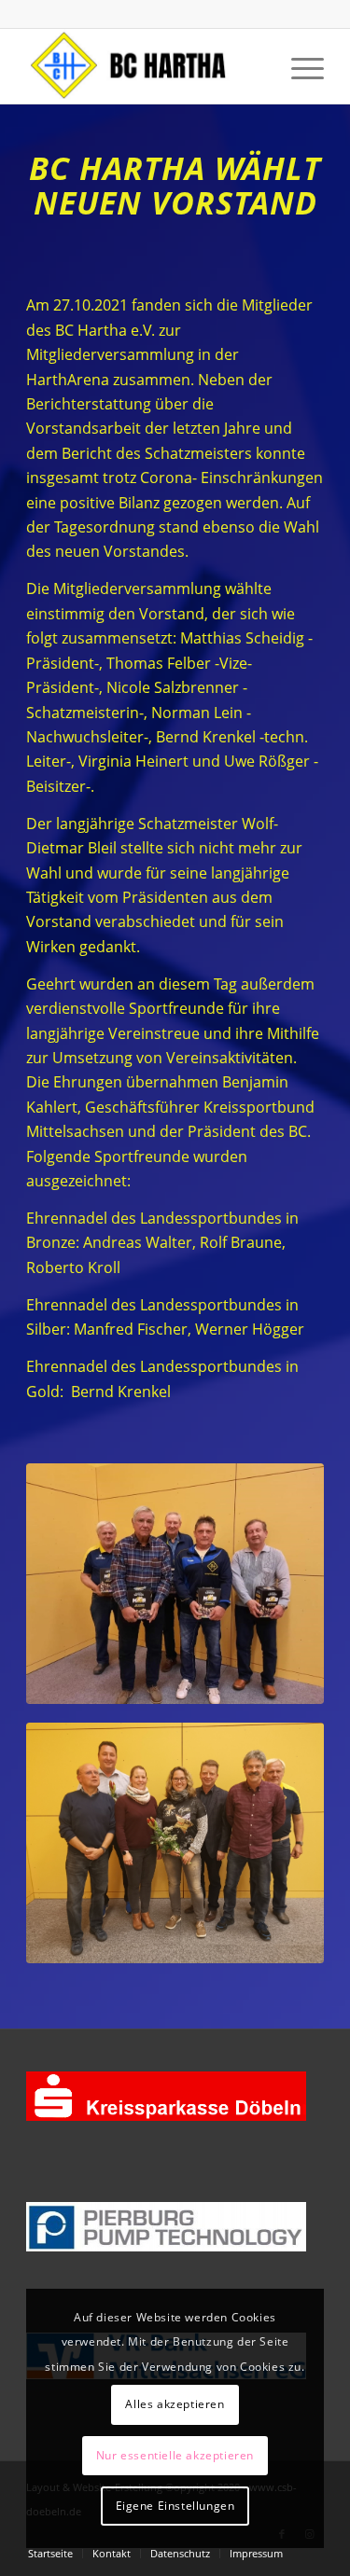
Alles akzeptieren (175, 2404)
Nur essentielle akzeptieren (175, 2455)
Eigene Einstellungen (175, 2506)
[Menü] (298, 66)
